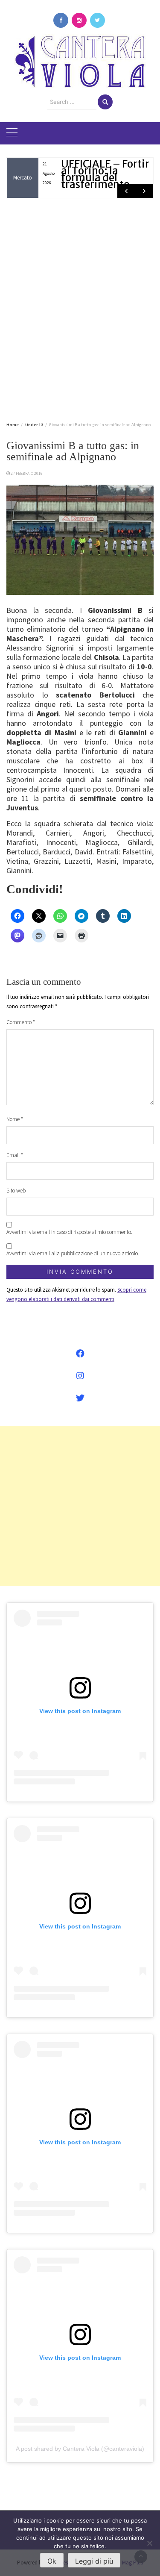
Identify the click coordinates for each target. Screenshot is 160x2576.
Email (15, 1155)
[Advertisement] (80, 308)
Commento (21, 1022)
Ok (52, 2561)
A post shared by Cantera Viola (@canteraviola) (80, 2449)
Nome (15, 1119)
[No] (149, 2543)
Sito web (16, 1191)
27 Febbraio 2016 (27, 473)
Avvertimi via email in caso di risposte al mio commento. (69, 1232)
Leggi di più (94, 2561)
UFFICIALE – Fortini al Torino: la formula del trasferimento (108, 174)
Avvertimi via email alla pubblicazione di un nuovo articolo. (73, 1253)
